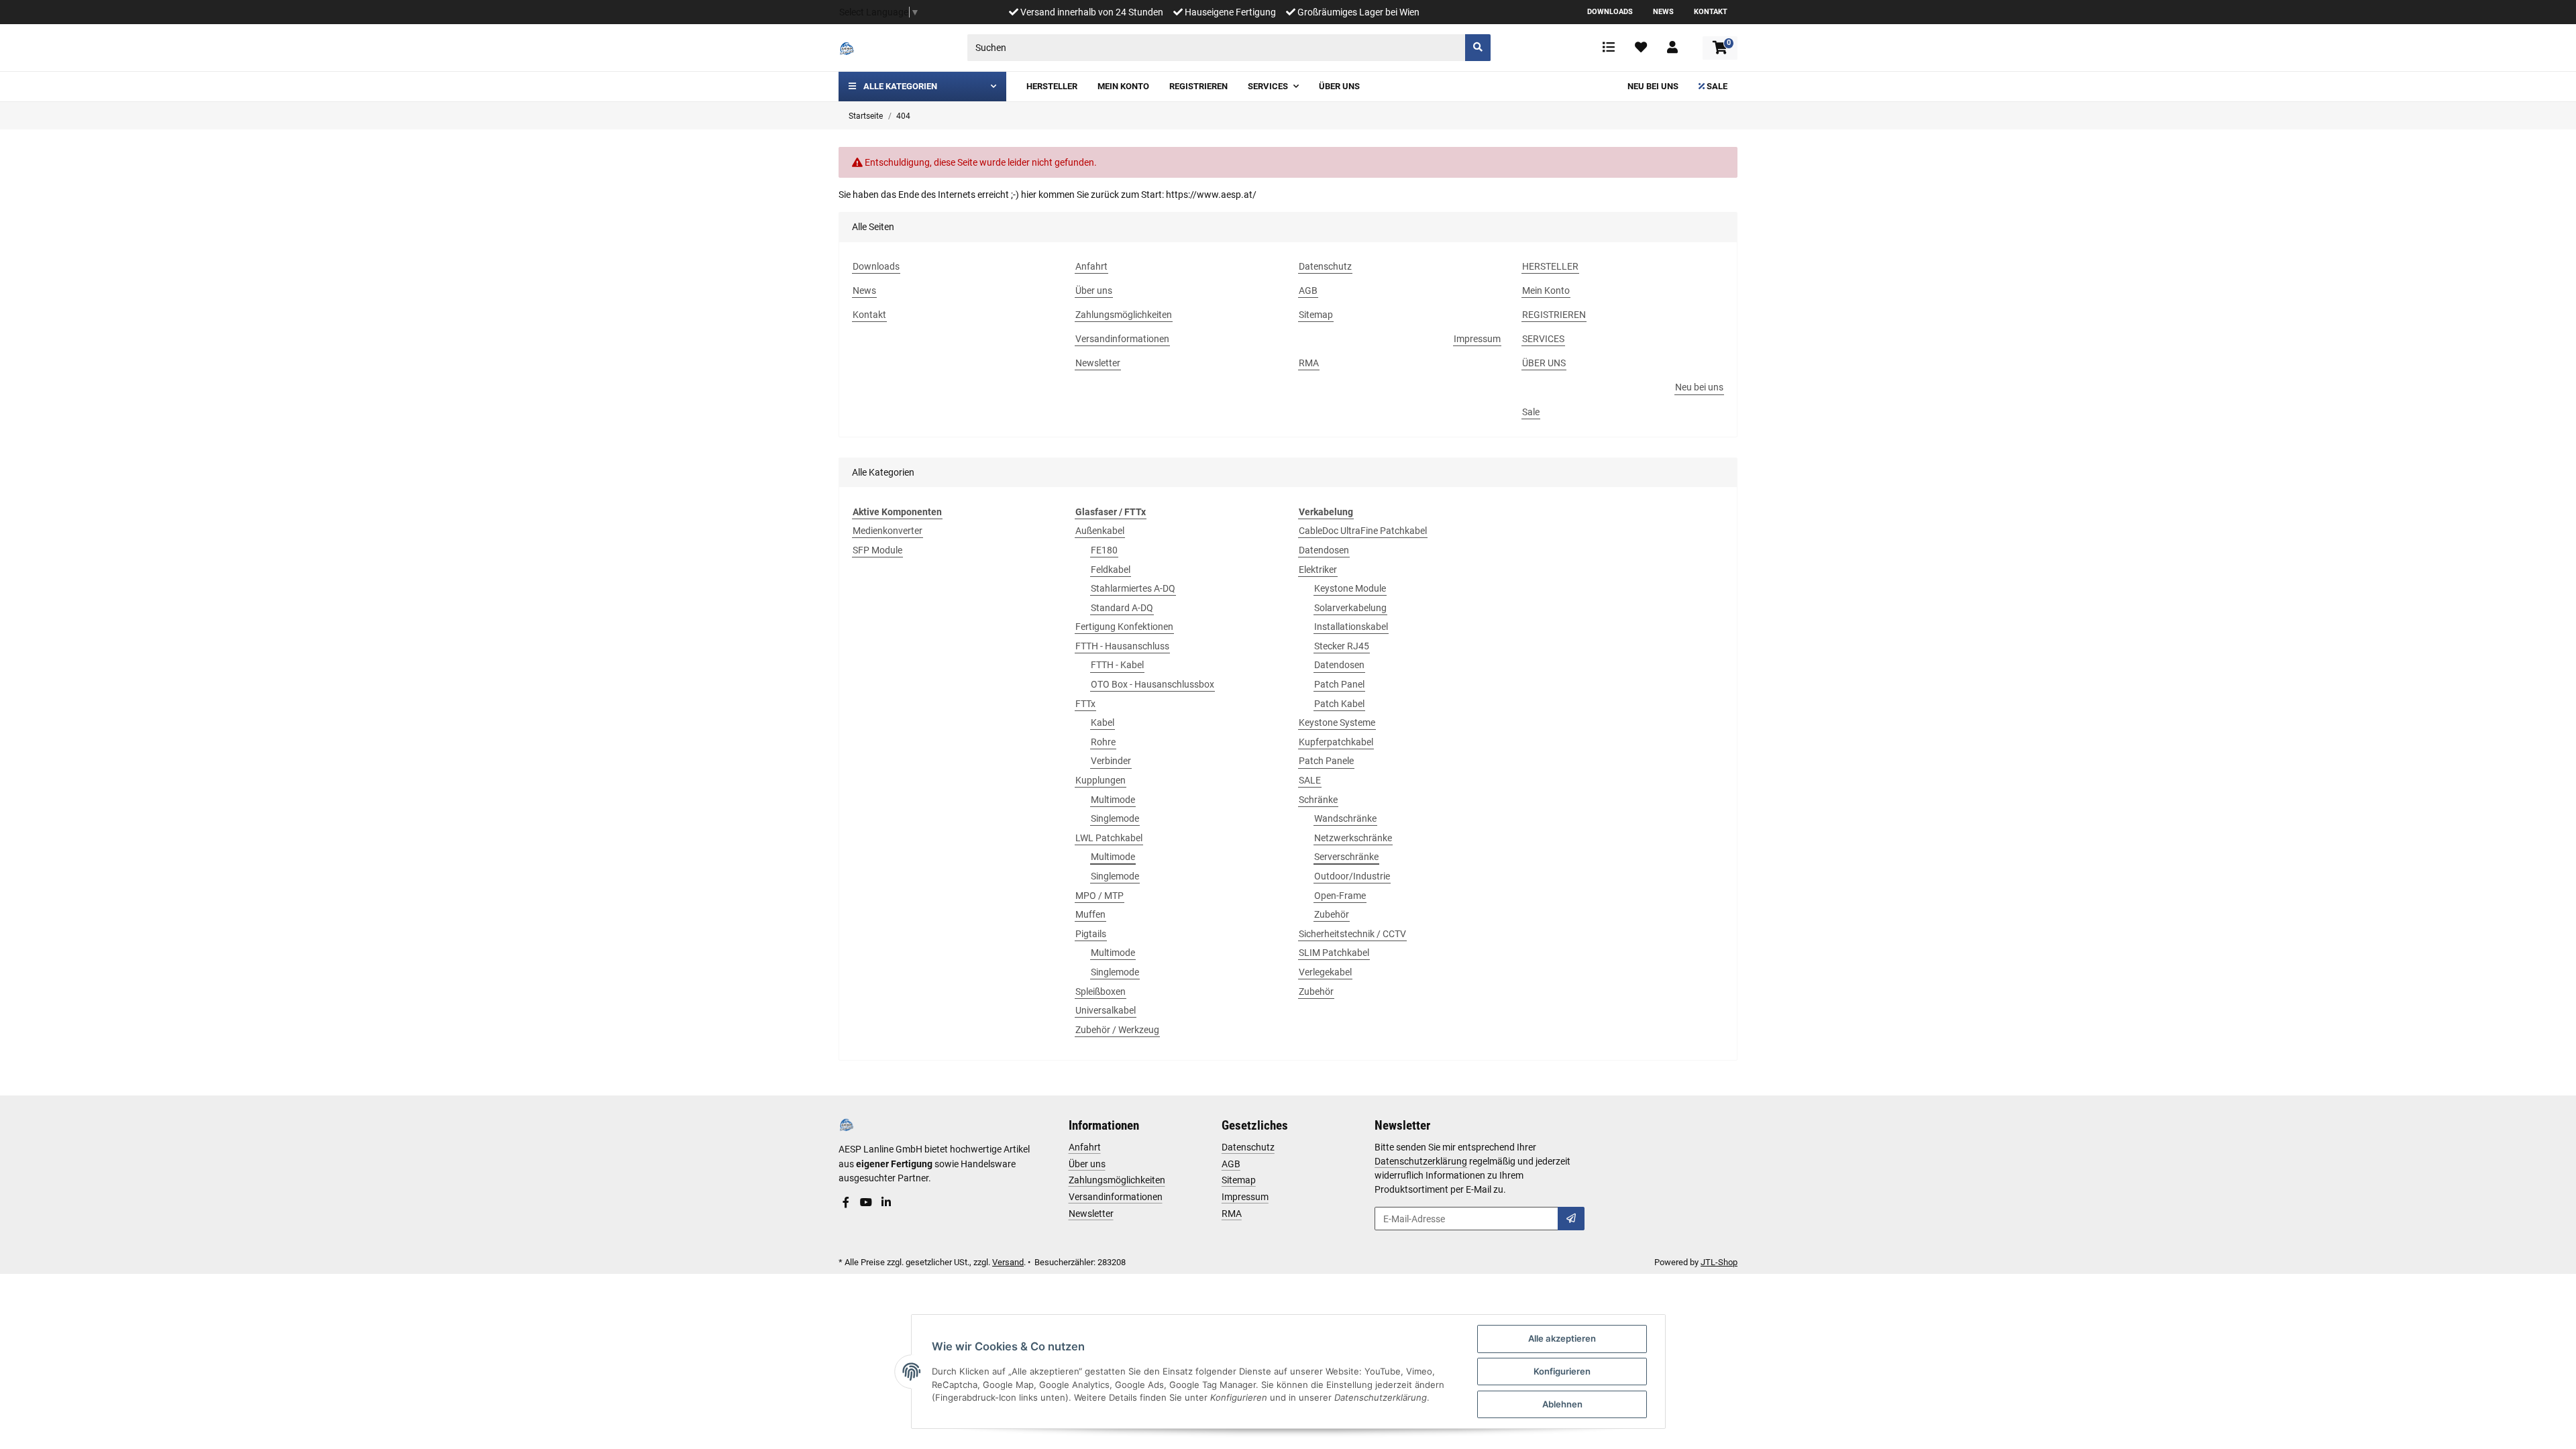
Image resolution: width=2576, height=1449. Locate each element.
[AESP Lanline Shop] (847, 48)
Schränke (1318, 800)
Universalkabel (1106, 1010)
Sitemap (1239, 1180)
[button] (1672, 48)
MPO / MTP (1099, 896)
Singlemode (1115, 818)
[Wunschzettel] (1641, 48)
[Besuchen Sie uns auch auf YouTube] (866, 1203)
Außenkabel (1100, 531)
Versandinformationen (1116, 1197)
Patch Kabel (1339, 704)
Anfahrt (1085, 1147)
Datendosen (1324, 550)
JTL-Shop (1719, 1262)
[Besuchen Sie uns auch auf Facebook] (846, 1203)
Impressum (1245, 1197)
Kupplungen (1101, 780)
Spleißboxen (1101, 991)
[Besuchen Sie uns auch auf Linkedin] (886, 1203)
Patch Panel (1339, 684)
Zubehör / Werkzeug (1117, 1030)
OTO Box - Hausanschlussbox (1152, 684)
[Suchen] (1478, 48)
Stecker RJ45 (1342, 646)
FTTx (1085, 704)
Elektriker (1318, 570)
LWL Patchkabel (1109, 838)
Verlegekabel (1325, 972)
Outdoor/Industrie (1352, 876)
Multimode (1113, 800)
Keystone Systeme (1337, 722)
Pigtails (1091, 934)
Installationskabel (1351, 627)
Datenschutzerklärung (1421, 1161)
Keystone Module (1350, 588)
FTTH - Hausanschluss (1122, 646)
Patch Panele (1326, 761)
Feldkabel (1111, 570)
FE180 (1104, 550)
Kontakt (1711, 12)
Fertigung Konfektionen (1124, 627)
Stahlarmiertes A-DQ (1133, 588)
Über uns (1087, 1164)
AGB (1231, 1164)
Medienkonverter (888, 531)
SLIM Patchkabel (1334, 953)
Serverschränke (1346, 857)
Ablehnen (1562, 1404)
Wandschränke (1345, 818)
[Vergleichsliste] (1609, 48)
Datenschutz (1248, 1147)
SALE (1310, 780)
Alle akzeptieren (1562, 1338)
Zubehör (1332, 914)
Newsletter (1091, 1214)
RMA (1232, 1214)
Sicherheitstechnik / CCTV (1352, 934)
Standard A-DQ (1122, 608)
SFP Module (877, 550)
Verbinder (1111, 761)
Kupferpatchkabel (1336, 742)
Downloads (1610, 12)
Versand (1008, 1262)
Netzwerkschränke (1353, 838)
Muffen (1090, 914)
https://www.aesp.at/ (1211, 195)
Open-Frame (1340, 896)
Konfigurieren (1562, 1371)
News (1663, 12)
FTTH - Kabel (1117, 665)
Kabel (1103, 722)
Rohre (1103, 742)
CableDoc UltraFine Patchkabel (1363, 531)
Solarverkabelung (1350, 608)
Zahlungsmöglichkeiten (1117, 1180)
